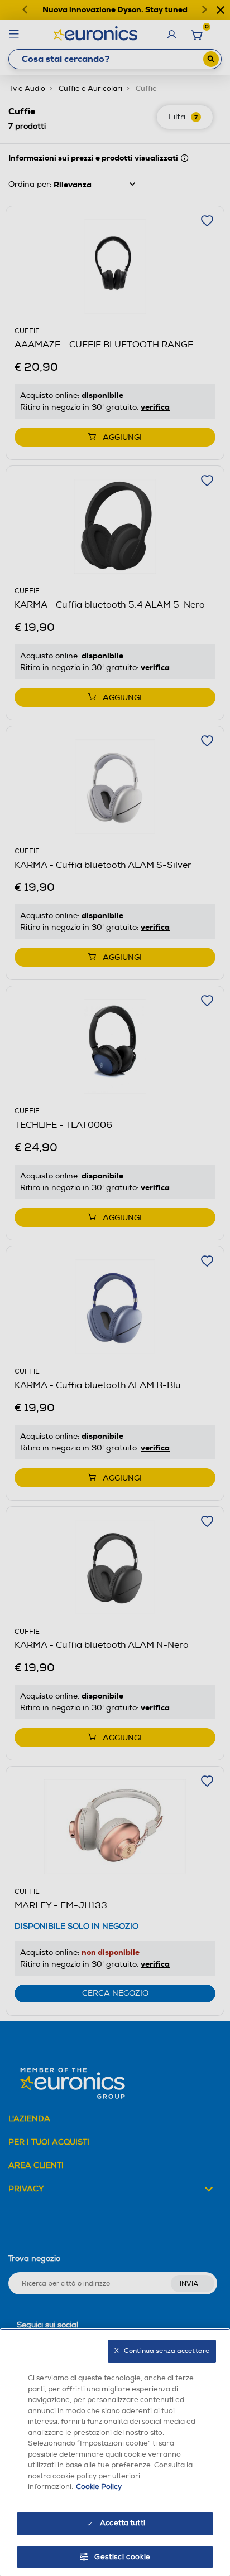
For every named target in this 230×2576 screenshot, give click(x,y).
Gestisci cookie (123, 2557)
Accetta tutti (123, 2523)
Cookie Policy (99, 2487)
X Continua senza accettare (162, 2351)
